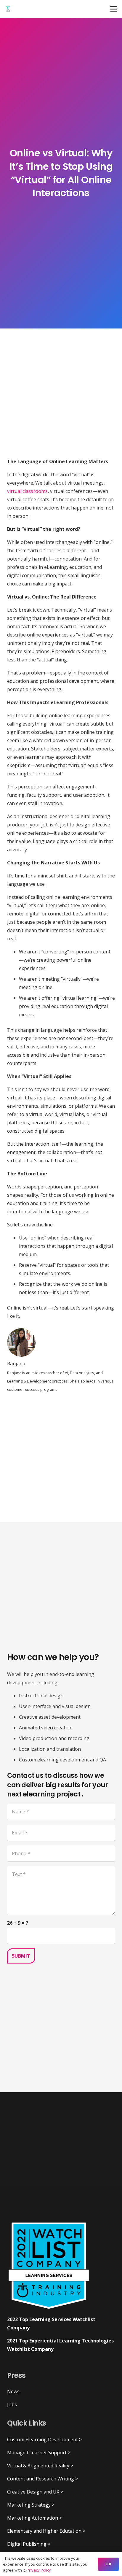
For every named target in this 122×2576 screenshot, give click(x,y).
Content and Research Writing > (42, 2479)
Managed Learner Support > (39, 2453)
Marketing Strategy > (31, 2505)
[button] (114, 9)
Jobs (12, 2404)
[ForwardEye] (8, 9)
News (13, 2391)
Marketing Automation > (34, 2518)
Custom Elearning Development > (44, 2439)
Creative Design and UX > (35, 2492)
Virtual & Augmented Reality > (40, 2466)
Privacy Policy (39, 2570)
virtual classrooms (27, 491)
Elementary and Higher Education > (46, 2531)
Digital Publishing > (29, 2544)
